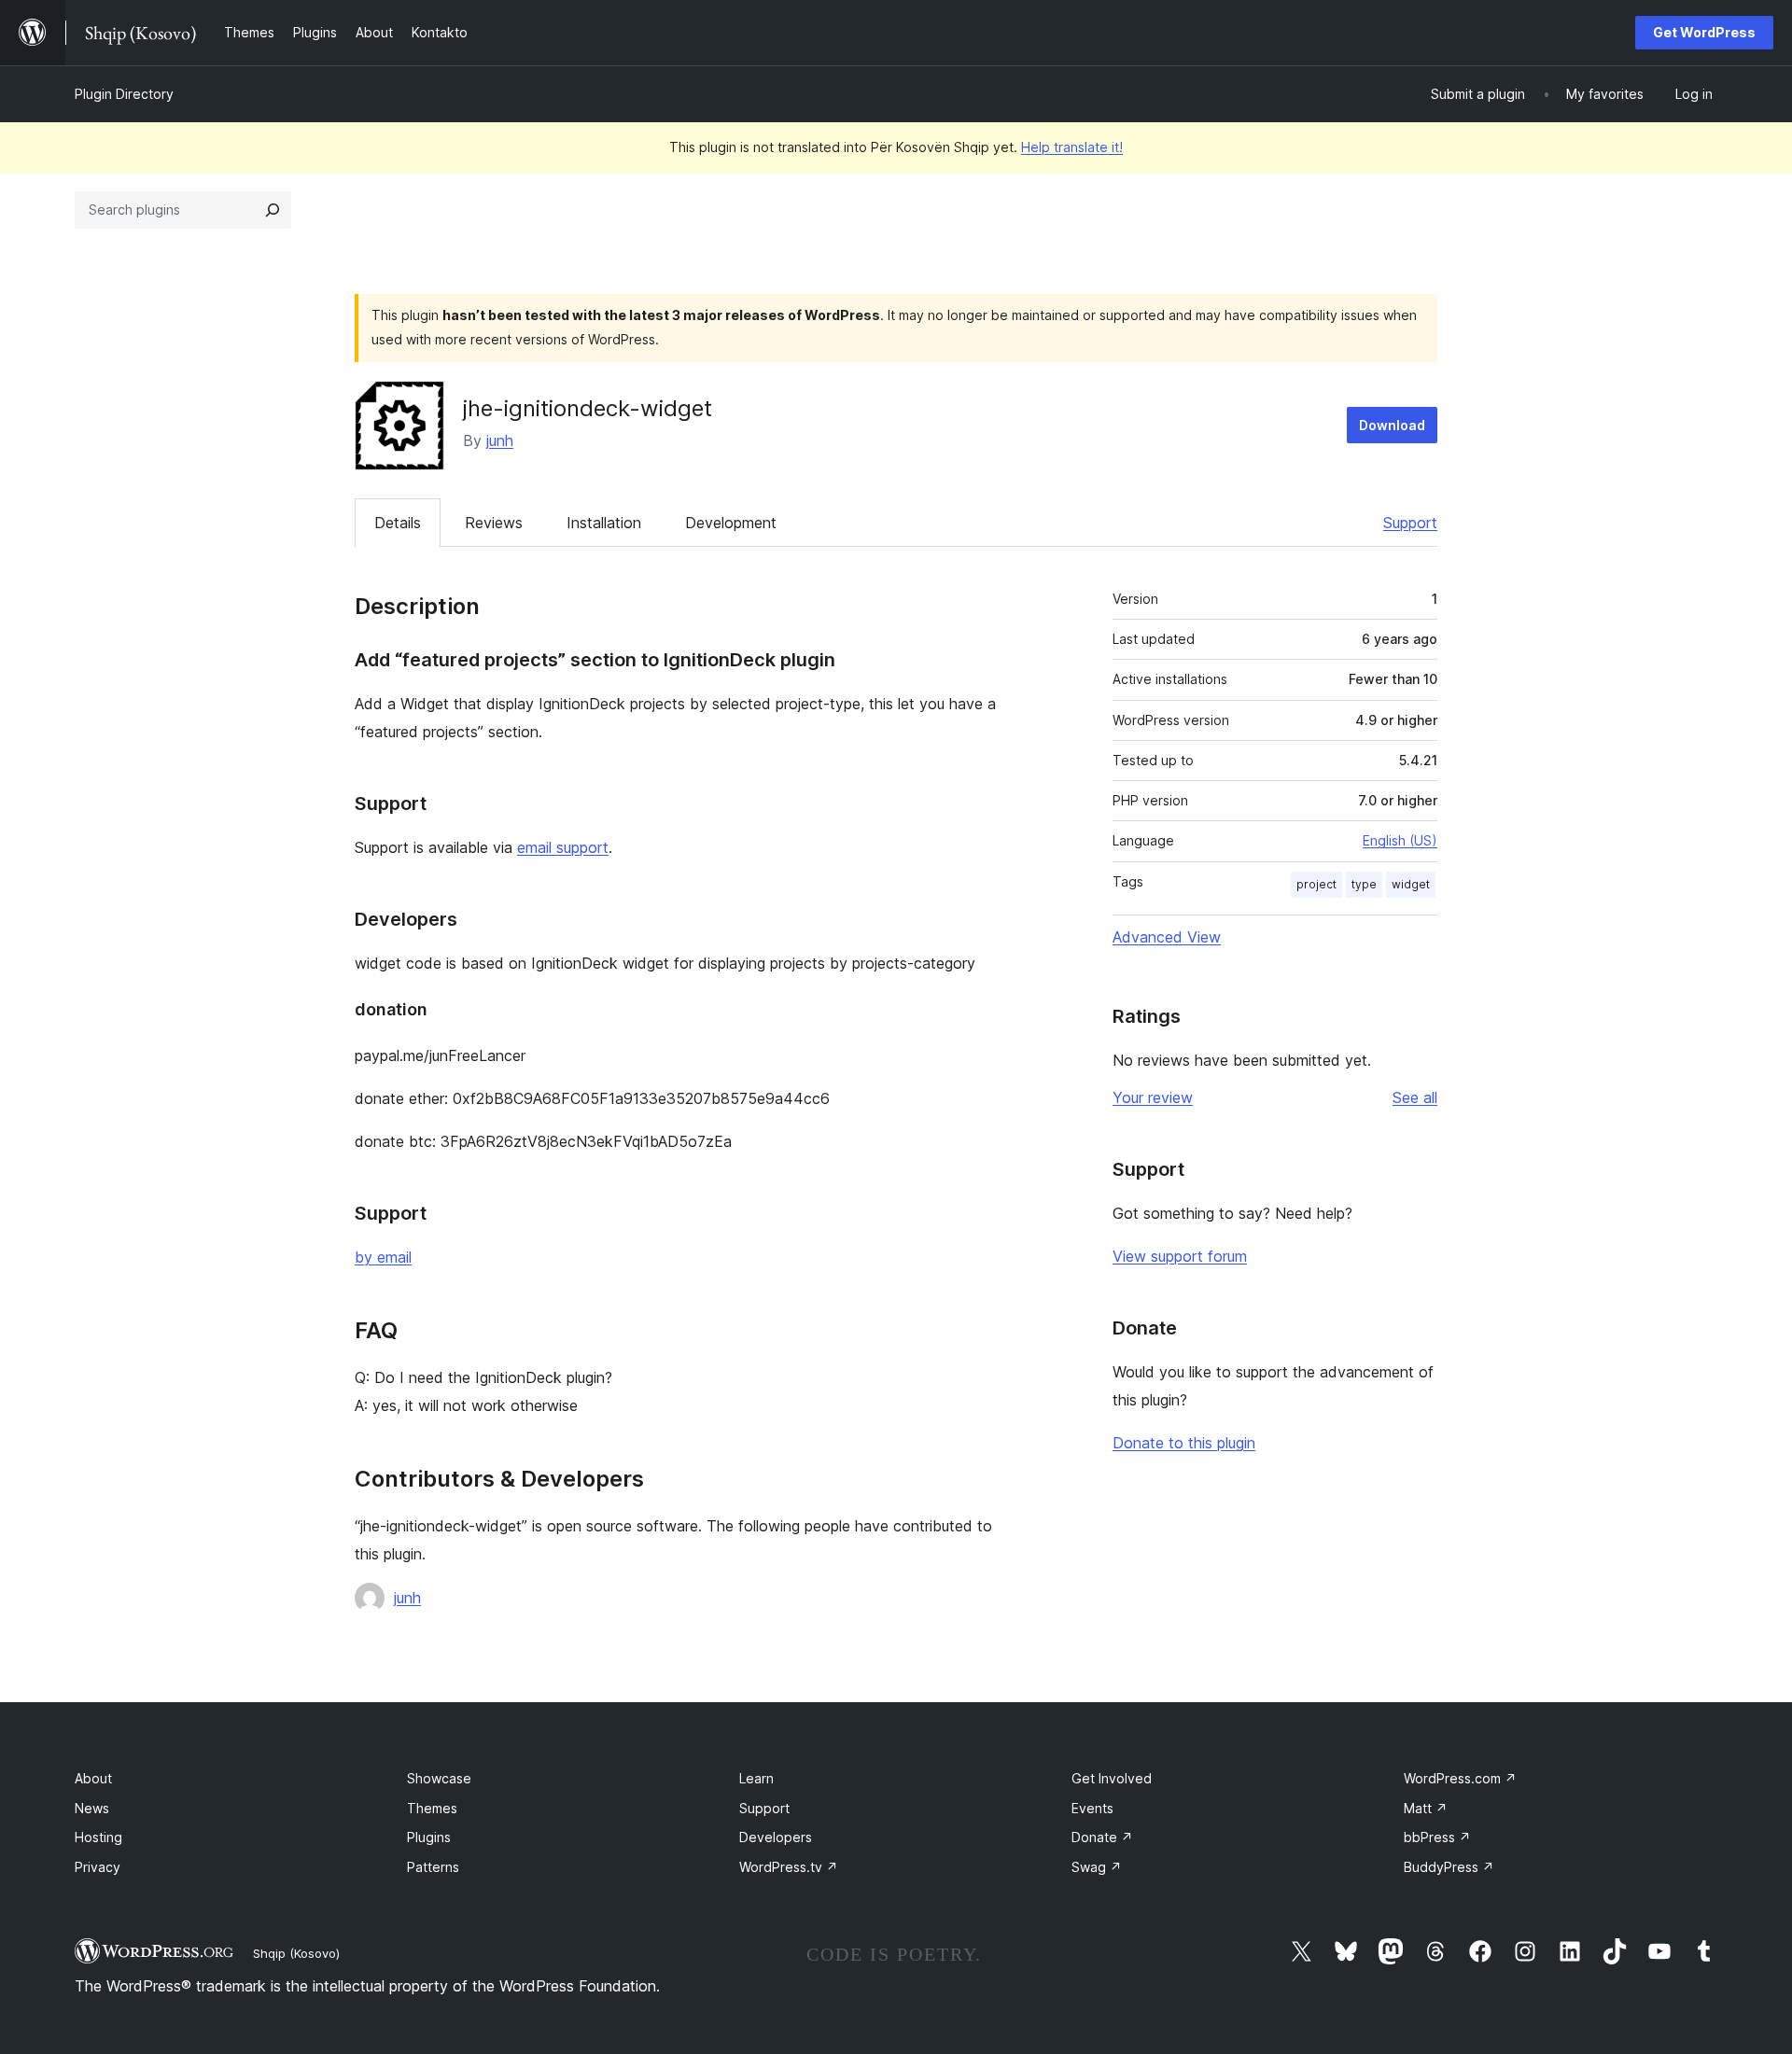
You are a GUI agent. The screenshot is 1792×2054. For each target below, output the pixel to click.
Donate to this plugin (1184, 1443)
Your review (1153, 1097)
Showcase (439, 1778)
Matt (1426, 1808)
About (93, 1778)
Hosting (98, 1837)
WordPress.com (1460, 1778)
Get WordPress (1704, 32)
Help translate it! (1072, 147)
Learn (756, 1778)
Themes (432, 1808)
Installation (604, 523)
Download (1392, 425)
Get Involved (1112, 1778)
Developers (776, 1837)
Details (398, 523)
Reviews (494, 523)
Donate (1102, 1837)
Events (1092, 1808)
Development (731, 523)
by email (383, 1257)
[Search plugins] (273, 210)
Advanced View (1167, 937)
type (1364, 884)
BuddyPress (1449, 1867)
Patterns (433, 1867)
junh (500, 440)
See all (1415, 1097)
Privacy (98, 1867)
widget (1411, 884)
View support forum (1180, 1256)
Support (1410, 523)
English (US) (1400, 840)
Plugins (429, 1837)
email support (563, 847)
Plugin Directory (124, 94)
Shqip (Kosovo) (296, 1953)
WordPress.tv (789, 1867)
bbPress (1437, 1837)
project (1316, 884)
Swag (1097, 1867)
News (92, 1808)
